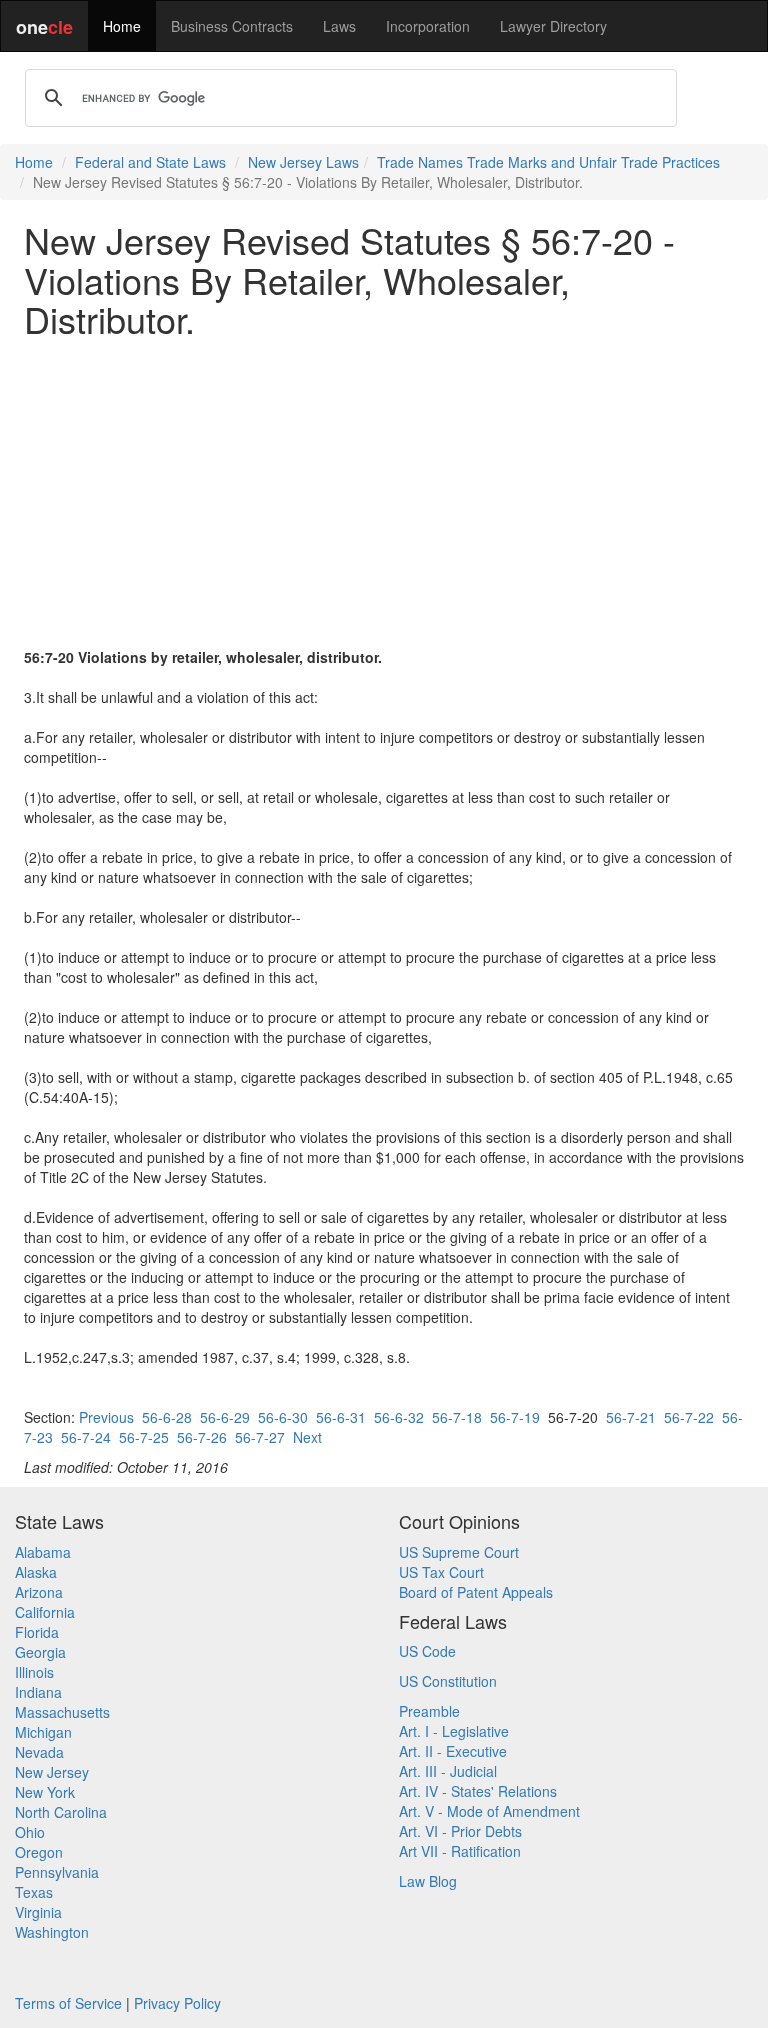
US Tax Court (441, 1572)
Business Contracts (232, 26)
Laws (339, 26)
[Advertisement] (384, 493)
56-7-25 (144, 1437)
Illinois (34, 1672)
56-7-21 (631, 1417)
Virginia (38, 1912)
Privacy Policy (177, 2003)
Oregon (39, 1852)
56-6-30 (283, 1417)
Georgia (40, 1652)
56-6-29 (225, 1417)
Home (122, 26)
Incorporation (428, 26)
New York (45, 1792)
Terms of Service (68, 2003)
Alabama (43, 1552)
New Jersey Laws (303, 162)
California (45, 1612)
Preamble (429, 1711)
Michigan (43, 1732)
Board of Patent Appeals (476, 1592)
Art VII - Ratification (460, 1851)
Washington (52, 1932)
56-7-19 (515, 1417)
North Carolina (61, 1812)
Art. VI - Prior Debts (460, 1831)
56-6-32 (399, 1417)
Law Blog (428, 1881)
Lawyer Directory (553, 26)
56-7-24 (86, 1437)
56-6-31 (341, 1417)
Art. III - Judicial (448, 1771)
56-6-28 (167, 1417)
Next (307, 1437)
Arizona (39, 1592)
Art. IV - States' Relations (478, 1791)
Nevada (39, 1752)
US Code (427, 1651)
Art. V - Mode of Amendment (489, 1811)
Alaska (36, 1572)
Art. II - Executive (453, 1751)
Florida (37, 1632)
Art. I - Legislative (454, 1731)
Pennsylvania (57, 1872)
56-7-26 (202, 1437)
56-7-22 (689, 1417)
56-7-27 (260, 1437)
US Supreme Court (459, 1552)
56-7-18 (457, 1417)
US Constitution (448, 1681)
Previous (106, 1417)
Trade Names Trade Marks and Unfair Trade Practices (548, 162)
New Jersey (52, 1772)
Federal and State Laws (150, 162)
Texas (34, 1892)
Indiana (38, 1692)
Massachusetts (62, 1712)
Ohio (30, 1832)
